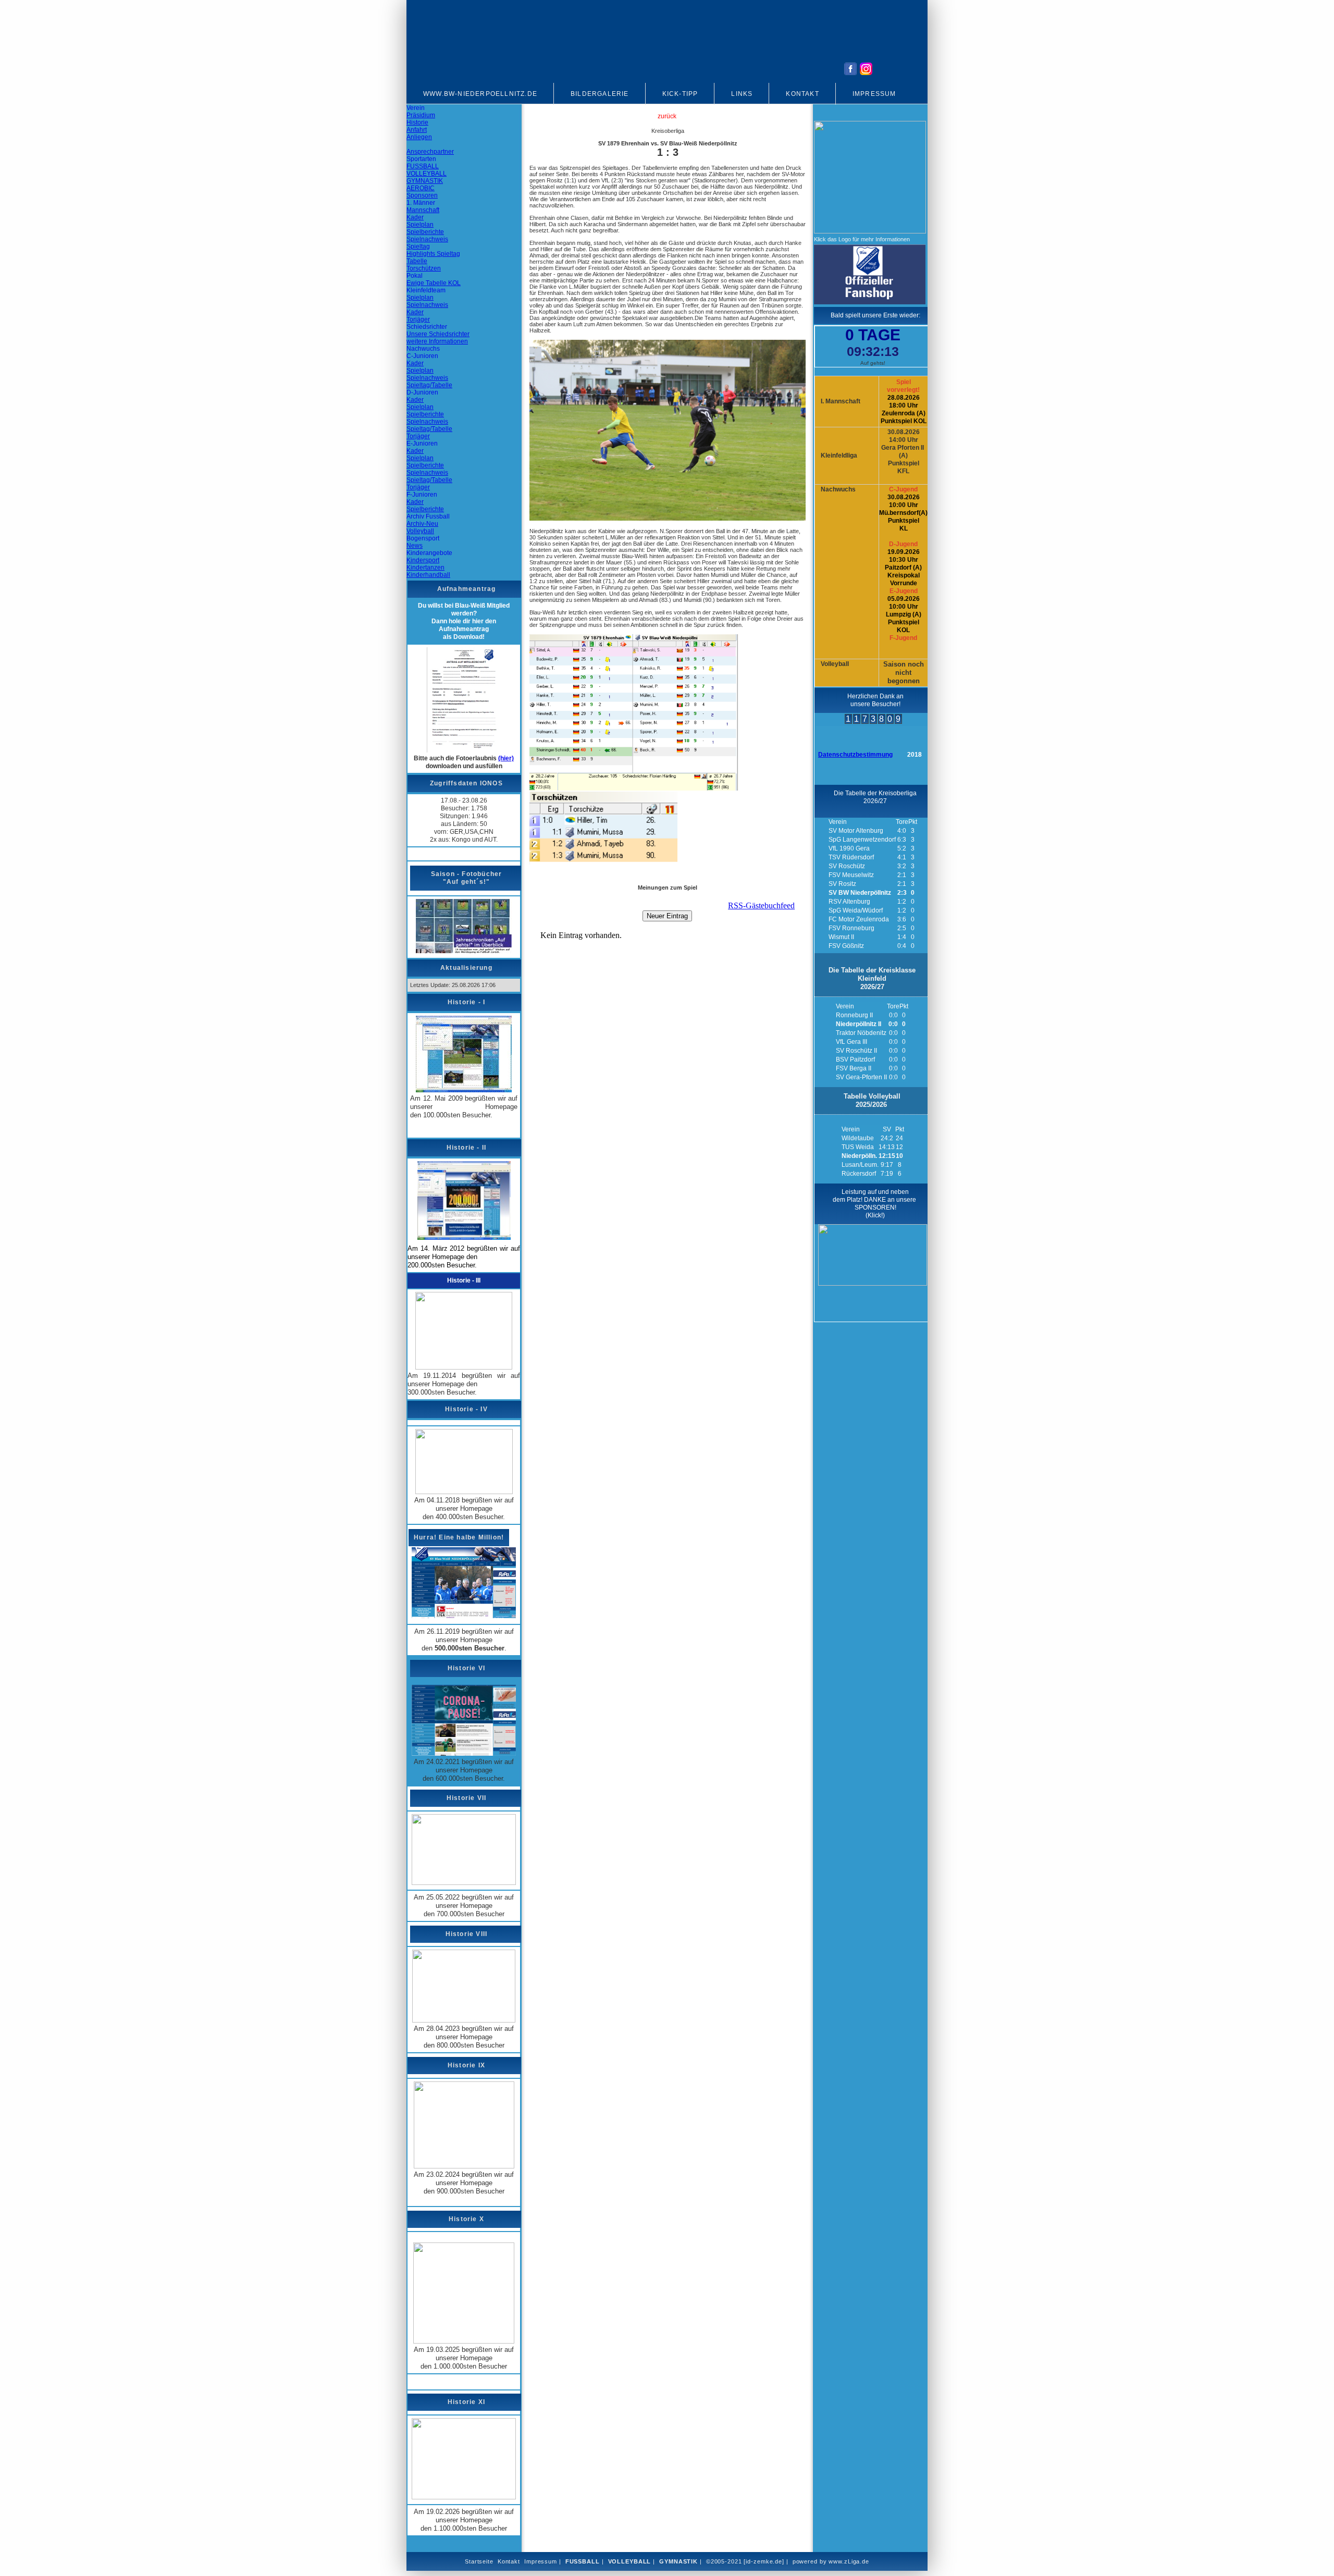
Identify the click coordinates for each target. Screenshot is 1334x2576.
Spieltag (418, 246)
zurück (667, 116)
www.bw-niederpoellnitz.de (480, 94)
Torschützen (424, 268)
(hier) (506, 758)
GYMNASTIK (425, 181)
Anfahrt (417, 130)
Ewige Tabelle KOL (434, 283)
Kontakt (802, 94)
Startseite (479, 2561)
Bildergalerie (600, 94)
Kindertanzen (425, 568)
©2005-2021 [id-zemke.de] (745, 2561)
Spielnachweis (427, 239)
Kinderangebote (429, 553)
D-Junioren (422, 392)
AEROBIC (421, 188)
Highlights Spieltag (433, 254)
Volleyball (420, 531)
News (415, 546)
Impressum (874, 94)
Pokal (415, 276)
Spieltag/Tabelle (429, 385)
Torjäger (418, 319)
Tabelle (417, 261)
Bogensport (423, 538)
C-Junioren (422, 356)
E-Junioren (422, 443)
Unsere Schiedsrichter (438, 334)
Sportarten (421, 159)
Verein (416, 108)
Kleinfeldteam (426, 290)
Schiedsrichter (427, 327)
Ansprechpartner (430, 152)
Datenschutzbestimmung (855, 755)
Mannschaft (423, 210)
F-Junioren (422, 495)
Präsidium (421, 115)
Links (742, 94)
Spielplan (420, 225)
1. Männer (421, 203)
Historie (417, 122)
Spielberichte (425, 232)
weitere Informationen (437, 341)
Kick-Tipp (680, 94)
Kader (415, 217)
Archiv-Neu (422, 524)
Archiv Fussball (428, 516)
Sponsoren (422, 195)
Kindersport (423, 560)
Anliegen (419, 137)
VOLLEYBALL (427, 174)
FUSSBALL (423, 166)
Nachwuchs (423, 349)
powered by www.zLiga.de (831, 2561)
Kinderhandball (428, 575)
